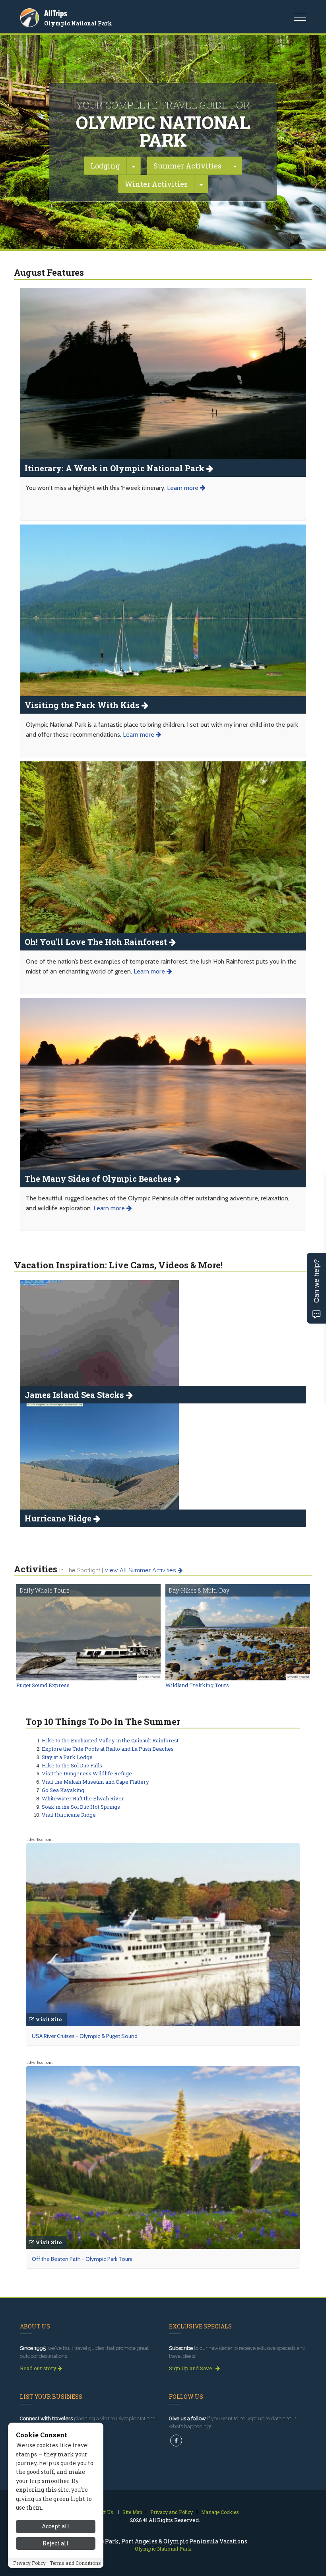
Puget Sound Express (43, 1685)
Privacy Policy (29, 2563)
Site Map (132, 2512)
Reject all (56, 2543)
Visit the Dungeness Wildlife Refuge (87, 1773)
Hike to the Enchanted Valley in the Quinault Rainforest (110, 1740)
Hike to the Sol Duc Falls (72, 1765)
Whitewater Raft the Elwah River (83, 1798)
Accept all (56, 2526)
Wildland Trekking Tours (197, 1685)
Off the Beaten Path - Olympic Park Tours (82, 2259)
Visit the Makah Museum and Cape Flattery (95, 1782)
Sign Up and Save (191, 2368)
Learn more (183, 488)
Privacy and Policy (172, 2512)
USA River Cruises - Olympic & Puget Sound (85, 2036)
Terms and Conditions (75, 2563)
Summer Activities (187, 166)
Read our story (39, 2368)
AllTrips (56, 13)
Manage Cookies (220, 2512)
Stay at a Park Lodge (67, 1757)
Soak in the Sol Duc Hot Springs (81, 1807)
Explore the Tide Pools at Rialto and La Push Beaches (108, 1749)
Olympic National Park (78, 23)
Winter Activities (156, 184)
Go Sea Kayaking (63, 1790)
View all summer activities (141, 1570)
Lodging (105, 166)
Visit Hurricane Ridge (69, 1815)
